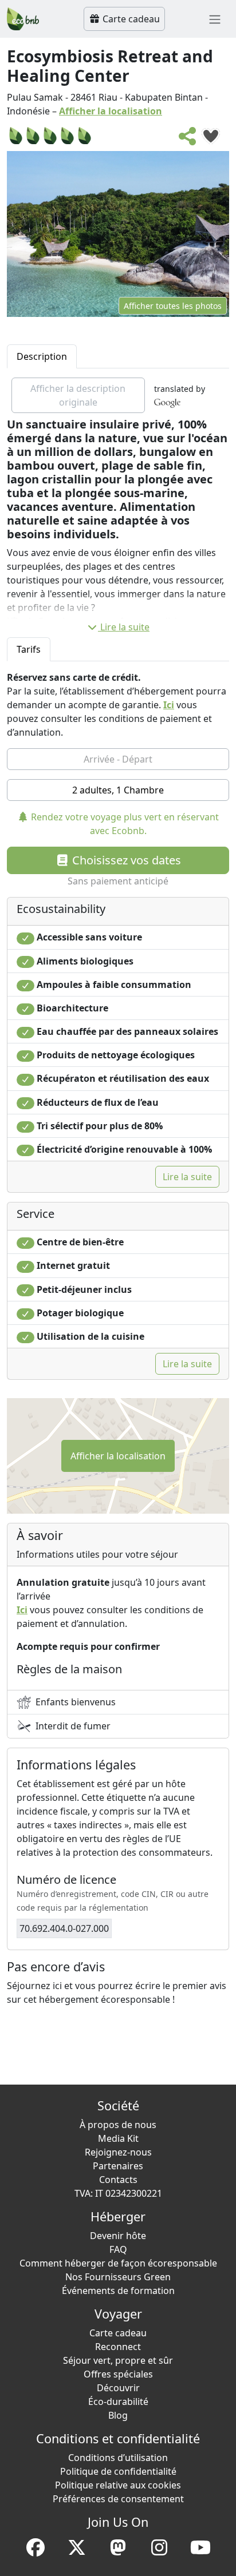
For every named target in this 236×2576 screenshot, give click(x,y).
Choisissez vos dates (125, 860)
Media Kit (118, 2138)
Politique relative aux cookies (118, 2485)
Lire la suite (125, 627)
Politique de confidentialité (118, 2471)
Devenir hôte (118, 2236)
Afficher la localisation (111, 111)
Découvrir (118, 2388)
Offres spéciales (118, 2374)
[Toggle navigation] (215, 19)
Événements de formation (118, 2291)
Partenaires (118, 2166)
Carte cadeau (130, 19)
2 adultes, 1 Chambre (118, 790)
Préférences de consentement (118, 2499)
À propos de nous (118, 2125)
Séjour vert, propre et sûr (118, 2360)
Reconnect (118, 2347)
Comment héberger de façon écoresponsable (118, 2263)
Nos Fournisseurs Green (118, 2277)
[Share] (188, 140)
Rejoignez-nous (118, 2152)
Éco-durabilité (118, 2402)
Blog (118, 2415)
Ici (169, 705)
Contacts (118, 2180)
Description (42, 356)
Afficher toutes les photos (173, 306)
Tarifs (29, 649)
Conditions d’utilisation (118, 2458)
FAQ (118, 2249)
